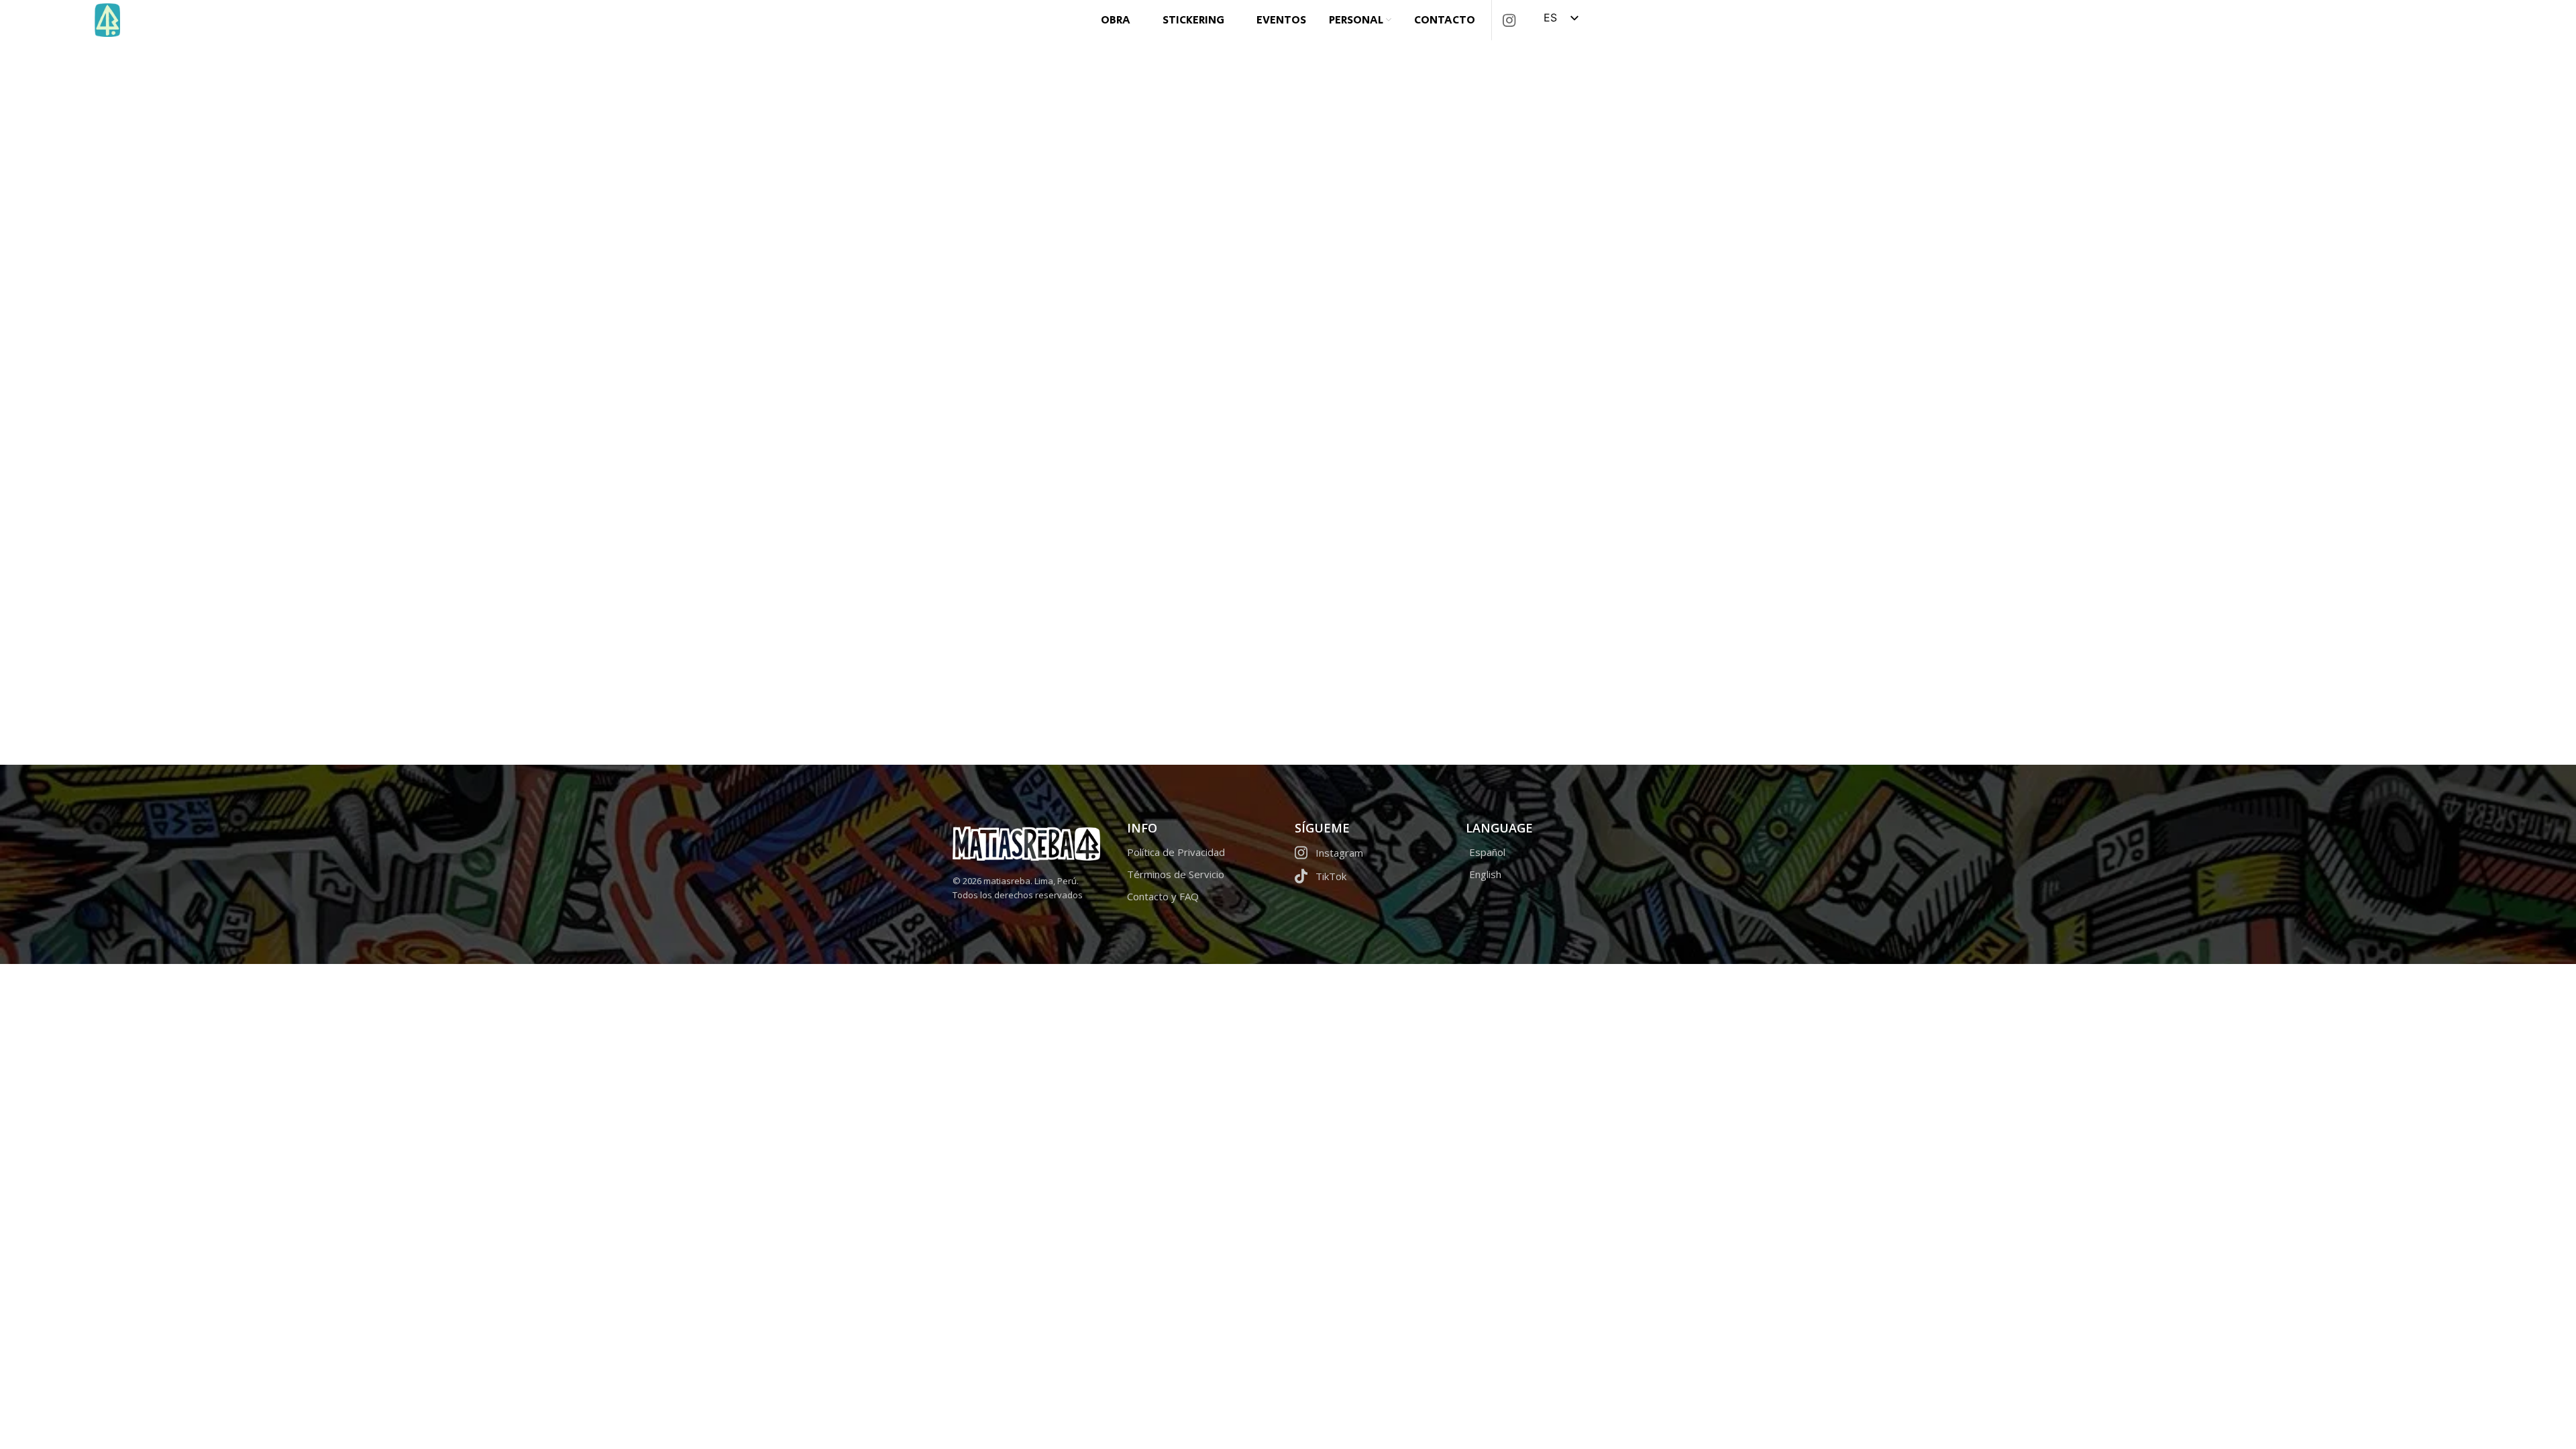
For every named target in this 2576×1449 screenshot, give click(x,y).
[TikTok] (1374, 879)
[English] (1545, 877)
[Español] (1545, 855)
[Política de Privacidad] (1202, 855)
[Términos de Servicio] (1202, 877)
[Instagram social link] (1509, 20)
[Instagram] (1374, 856)
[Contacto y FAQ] (1202, 899)
